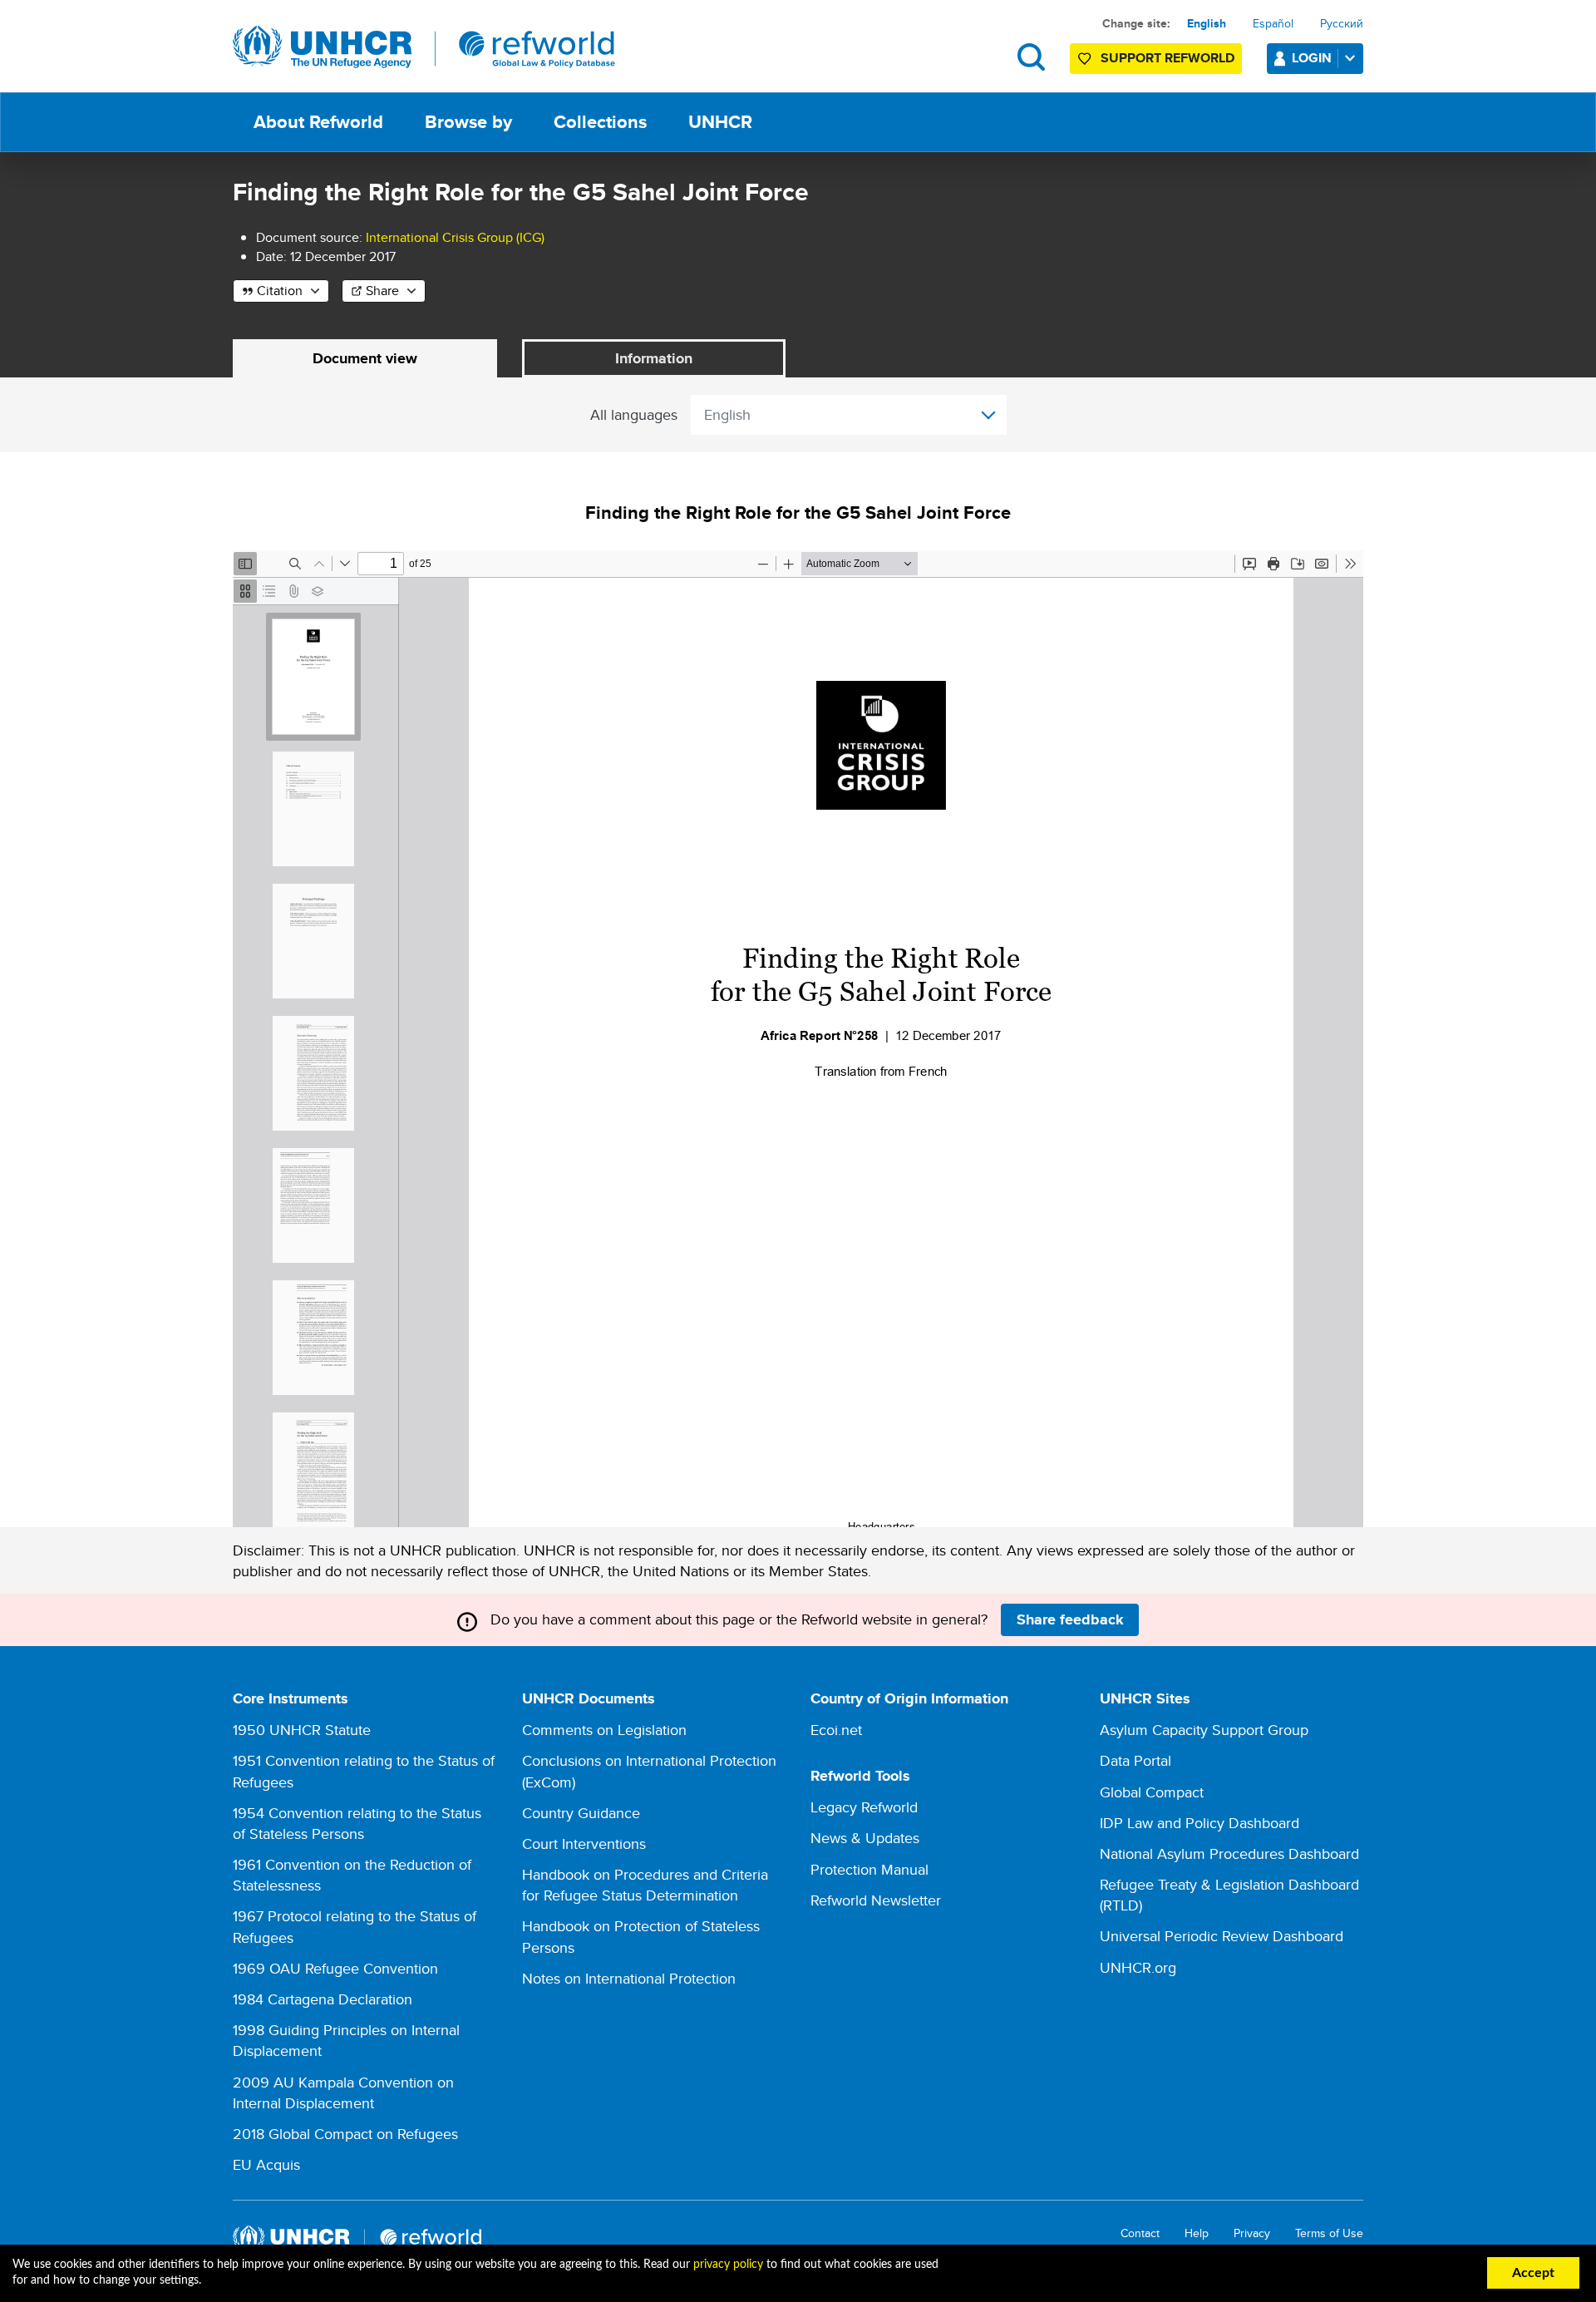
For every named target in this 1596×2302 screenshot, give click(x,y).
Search (1031, 57)
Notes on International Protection (629, 1978)
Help (1197, 2233)
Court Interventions (584, 1844)
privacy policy (728, 2265)
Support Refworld (1167, 58)
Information (654, 358)
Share (382, 291)
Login (1312, 58)
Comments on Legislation (604, 1730)
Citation (280, 291)
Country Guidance (581, 1813)
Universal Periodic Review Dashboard (1222, 1936)
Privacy (1252, 2233)
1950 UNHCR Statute (302, 1730)
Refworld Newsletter (876, 1900)
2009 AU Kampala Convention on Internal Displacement (343, 2093)
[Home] (424, 47)
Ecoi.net (836, 1730)
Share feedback (1070, 1619)
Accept (1533, 2273)
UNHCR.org (1138, 1967)
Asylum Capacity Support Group (1204, 1730)
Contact (1140, 2233)
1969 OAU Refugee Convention (335, 1968)
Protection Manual (869, 1869)
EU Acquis (266, 2164)
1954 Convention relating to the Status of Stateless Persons (357, 1823)
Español (1273, 23)
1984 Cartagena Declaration (323, 1999)
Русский (1342, 23)
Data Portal (1135, 1760)
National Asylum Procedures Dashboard (1229, 1853)
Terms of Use (1329, 2233)
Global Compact (1152, 1792)
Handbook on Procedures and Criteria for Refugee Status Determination (645, 1885)
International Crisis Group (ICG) (455, 237)
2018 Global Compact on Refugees (345, 2134)
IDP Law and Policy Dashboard (1199, 1823)
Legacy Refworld (864, 1807)
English (1207, 23)
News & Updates (865, 1838)
